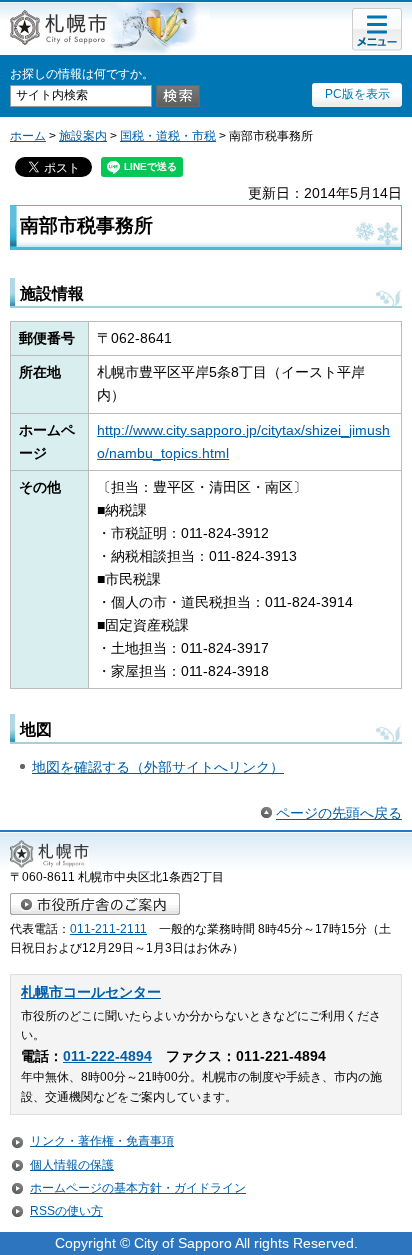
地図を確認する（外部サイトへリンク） (158, 767)
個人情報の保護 (72, 1165)
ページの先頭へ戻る (339, 813)
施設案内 (83, 136)
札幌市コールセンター (91, 992)
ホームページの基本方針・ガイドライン (138, 1188)
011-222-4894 (107, 1056)
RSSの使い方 (66, 1211)
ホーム (28, 136)
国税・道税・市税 (168, 136)
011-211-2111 (108, 929)
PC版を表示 (357, 94)
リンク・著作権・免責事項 (102, 1141)
